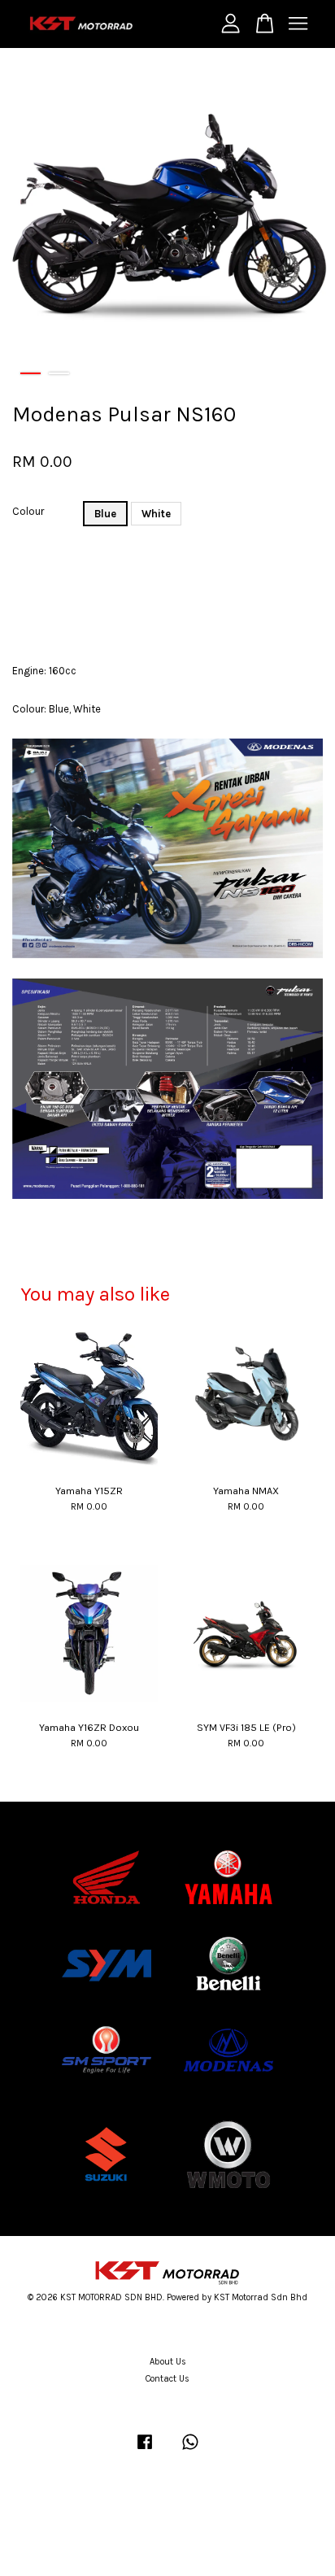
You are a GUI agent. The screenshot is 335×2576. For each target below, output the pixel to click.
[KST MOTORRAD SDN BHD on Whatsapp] (190, 2450)
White (156, 514)
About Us (168, 2362)
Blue (105, 514)
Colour (28, 511)
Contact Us (167, 2379)
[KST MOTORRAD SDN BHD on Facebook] (145, 2450)
